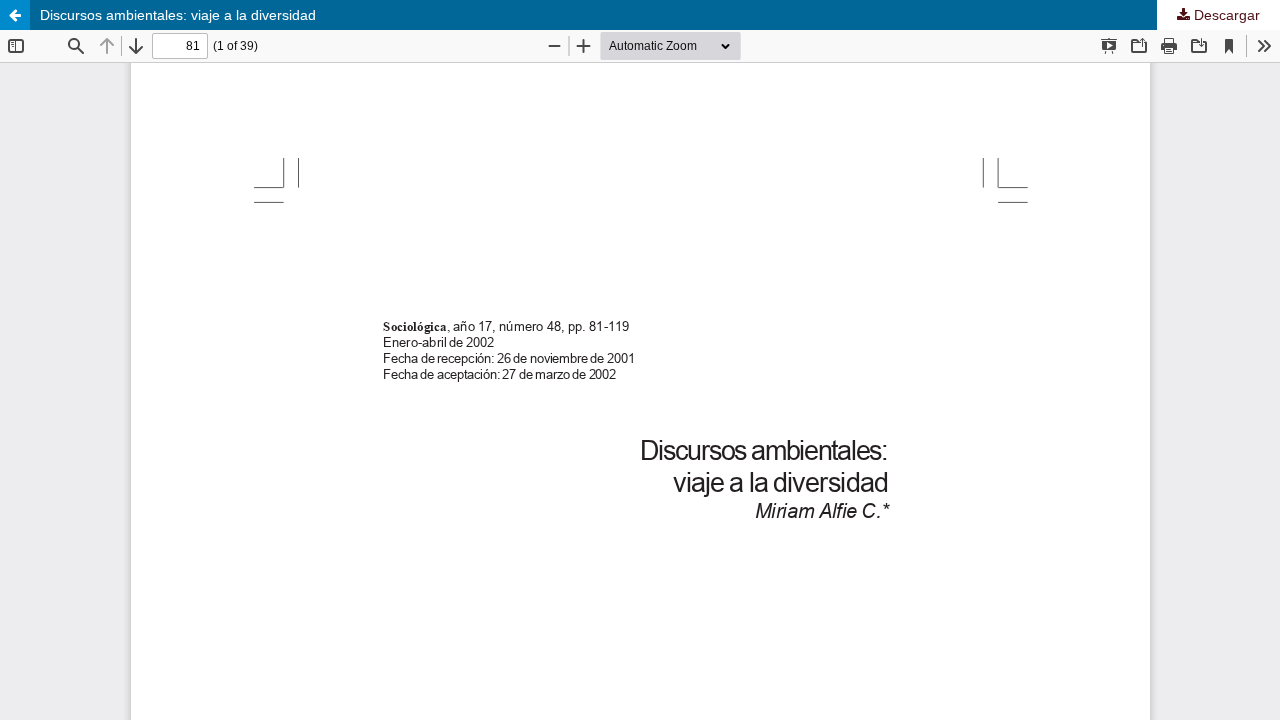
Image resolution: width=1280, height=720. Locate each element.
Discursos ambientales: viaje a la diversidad (178, 15)
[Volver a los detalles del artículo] (15, 15)
